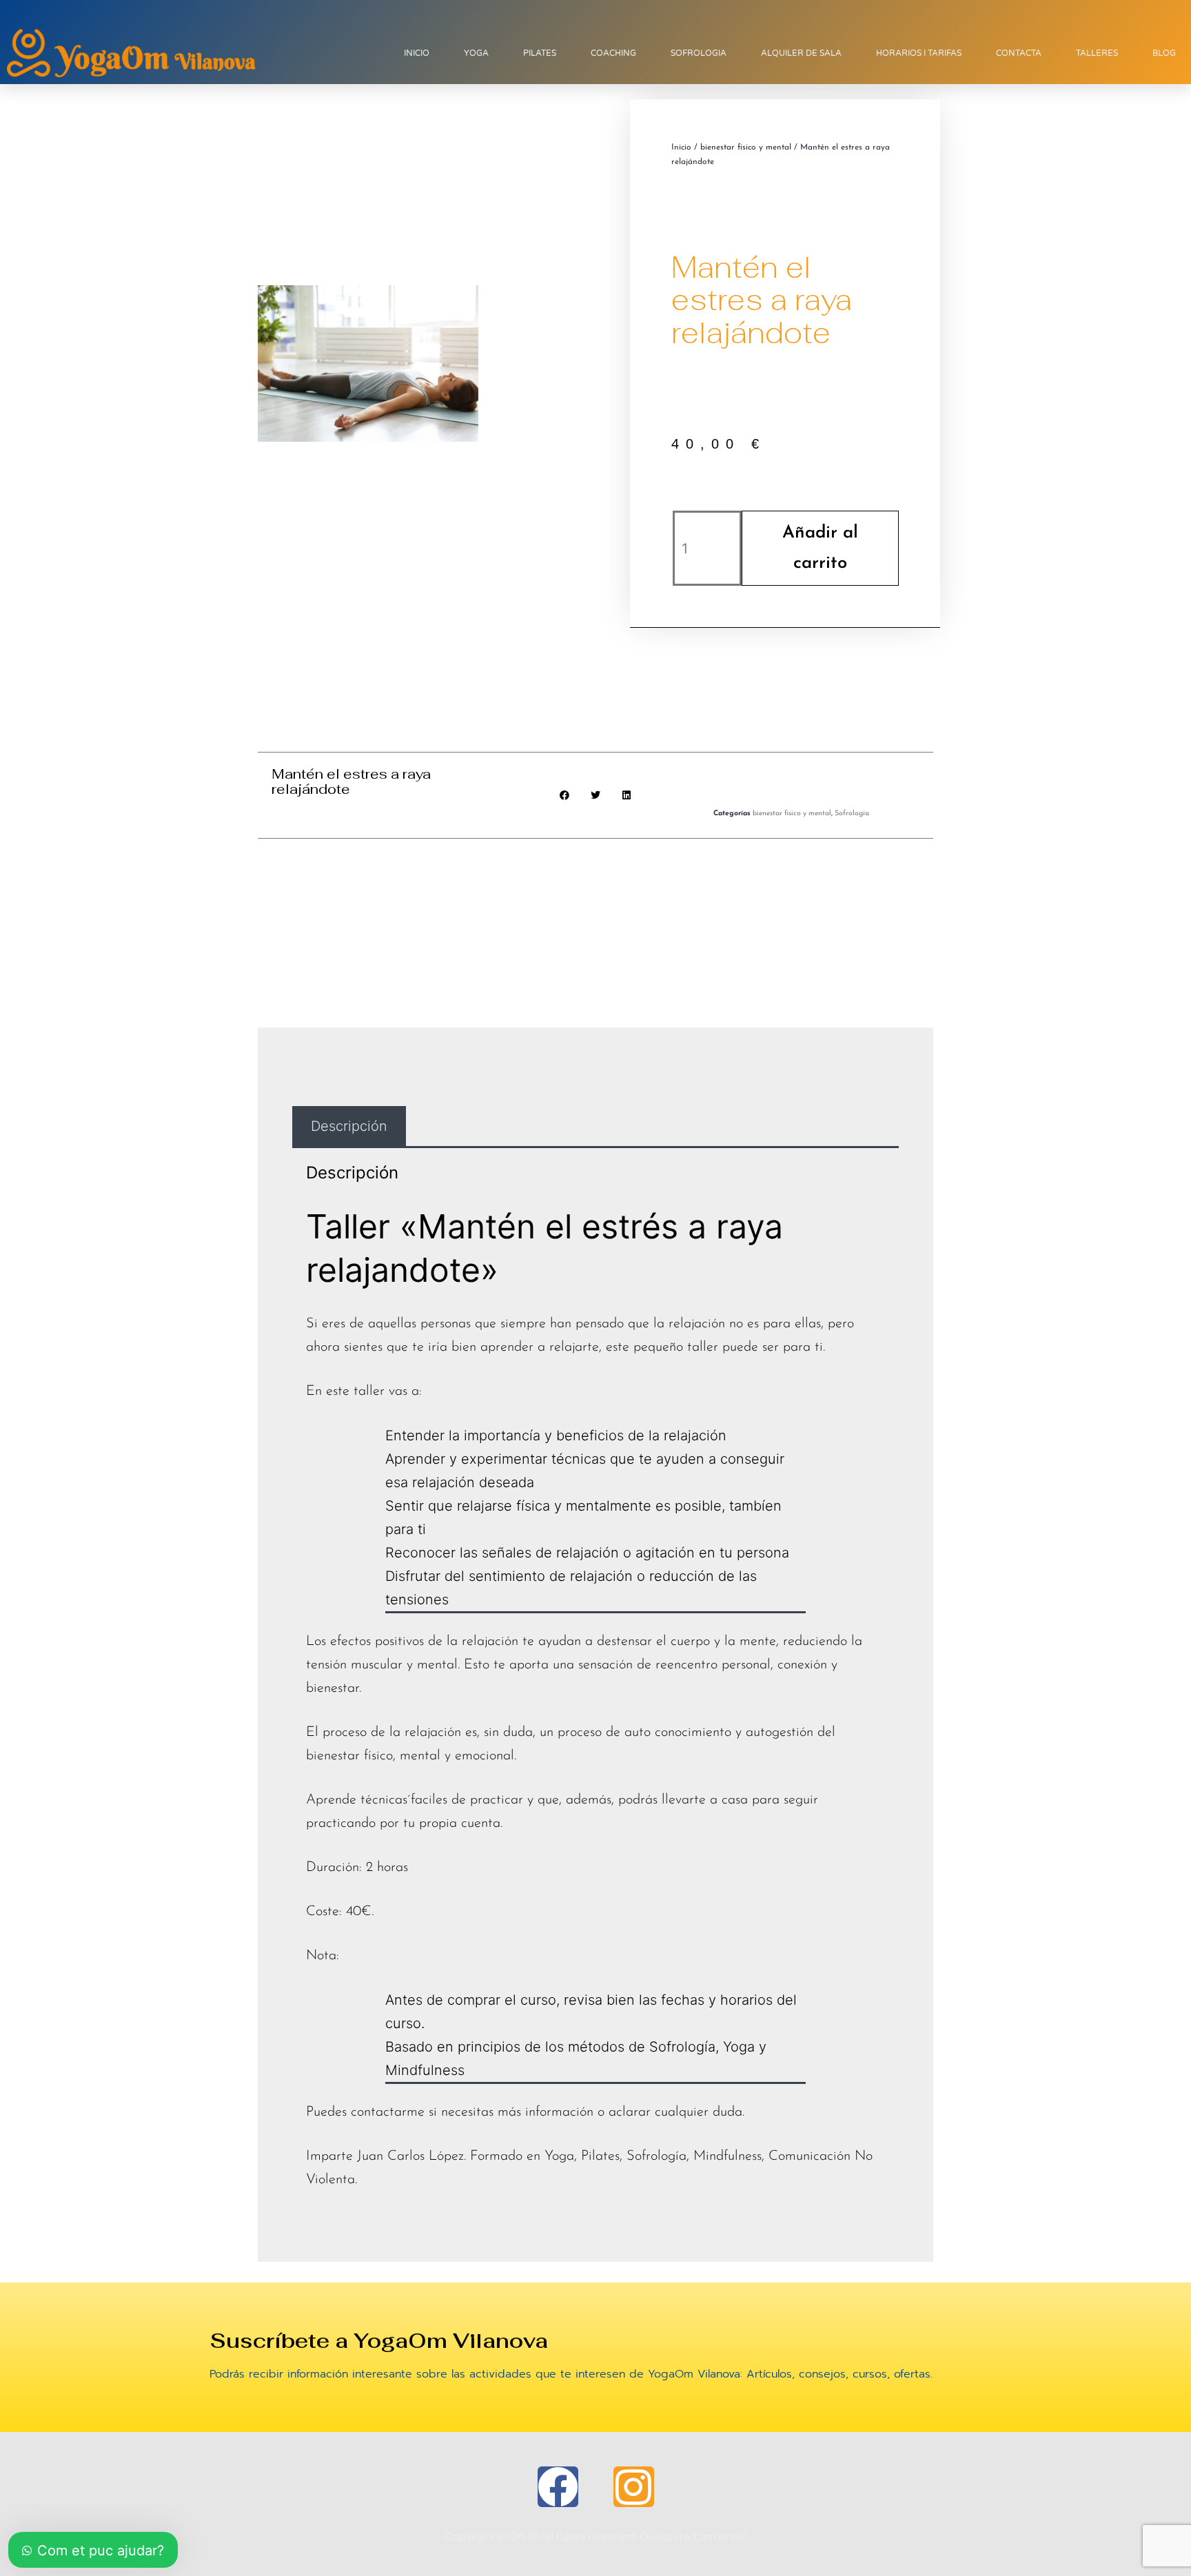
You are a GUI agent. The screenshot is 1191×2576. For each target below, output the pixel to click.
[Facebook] (558, 2487)
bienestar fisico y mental (746, 147)
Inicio (417, 53)
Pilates (540, 53)
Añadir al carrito (820, 548)
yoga (476, 53)
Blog (1164, 53)
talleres (1097, 53)
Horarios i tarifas (919, 53)
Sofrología (852, 814)
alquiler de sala (801, 53)
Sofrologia (699, 53)
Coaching (613, 53)
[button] (565, 796)
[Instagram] (634, 2487)
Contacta (1019, 53)
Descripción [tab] (349, 1126)
